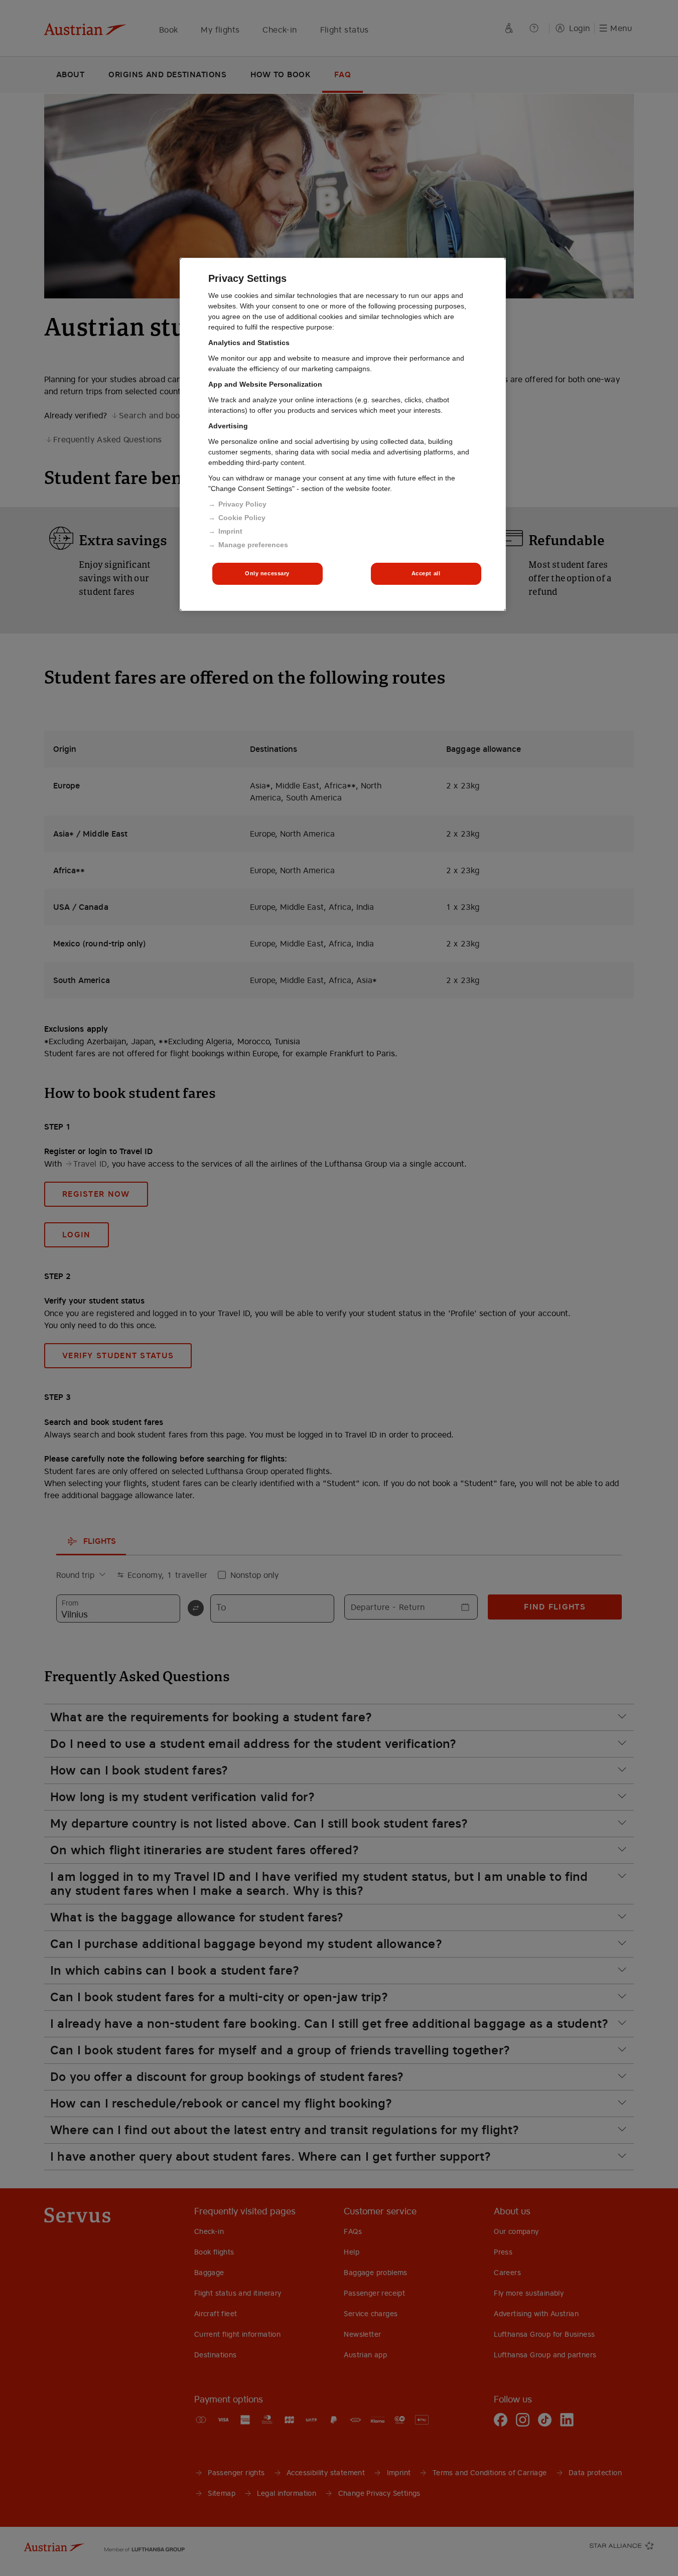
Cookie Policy (242, 518)
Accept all (426, 573)
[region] (343, 434)
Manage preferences (253, 545)
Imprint (230, 531)
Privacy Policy (242, 504)
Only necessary (267, 573)
